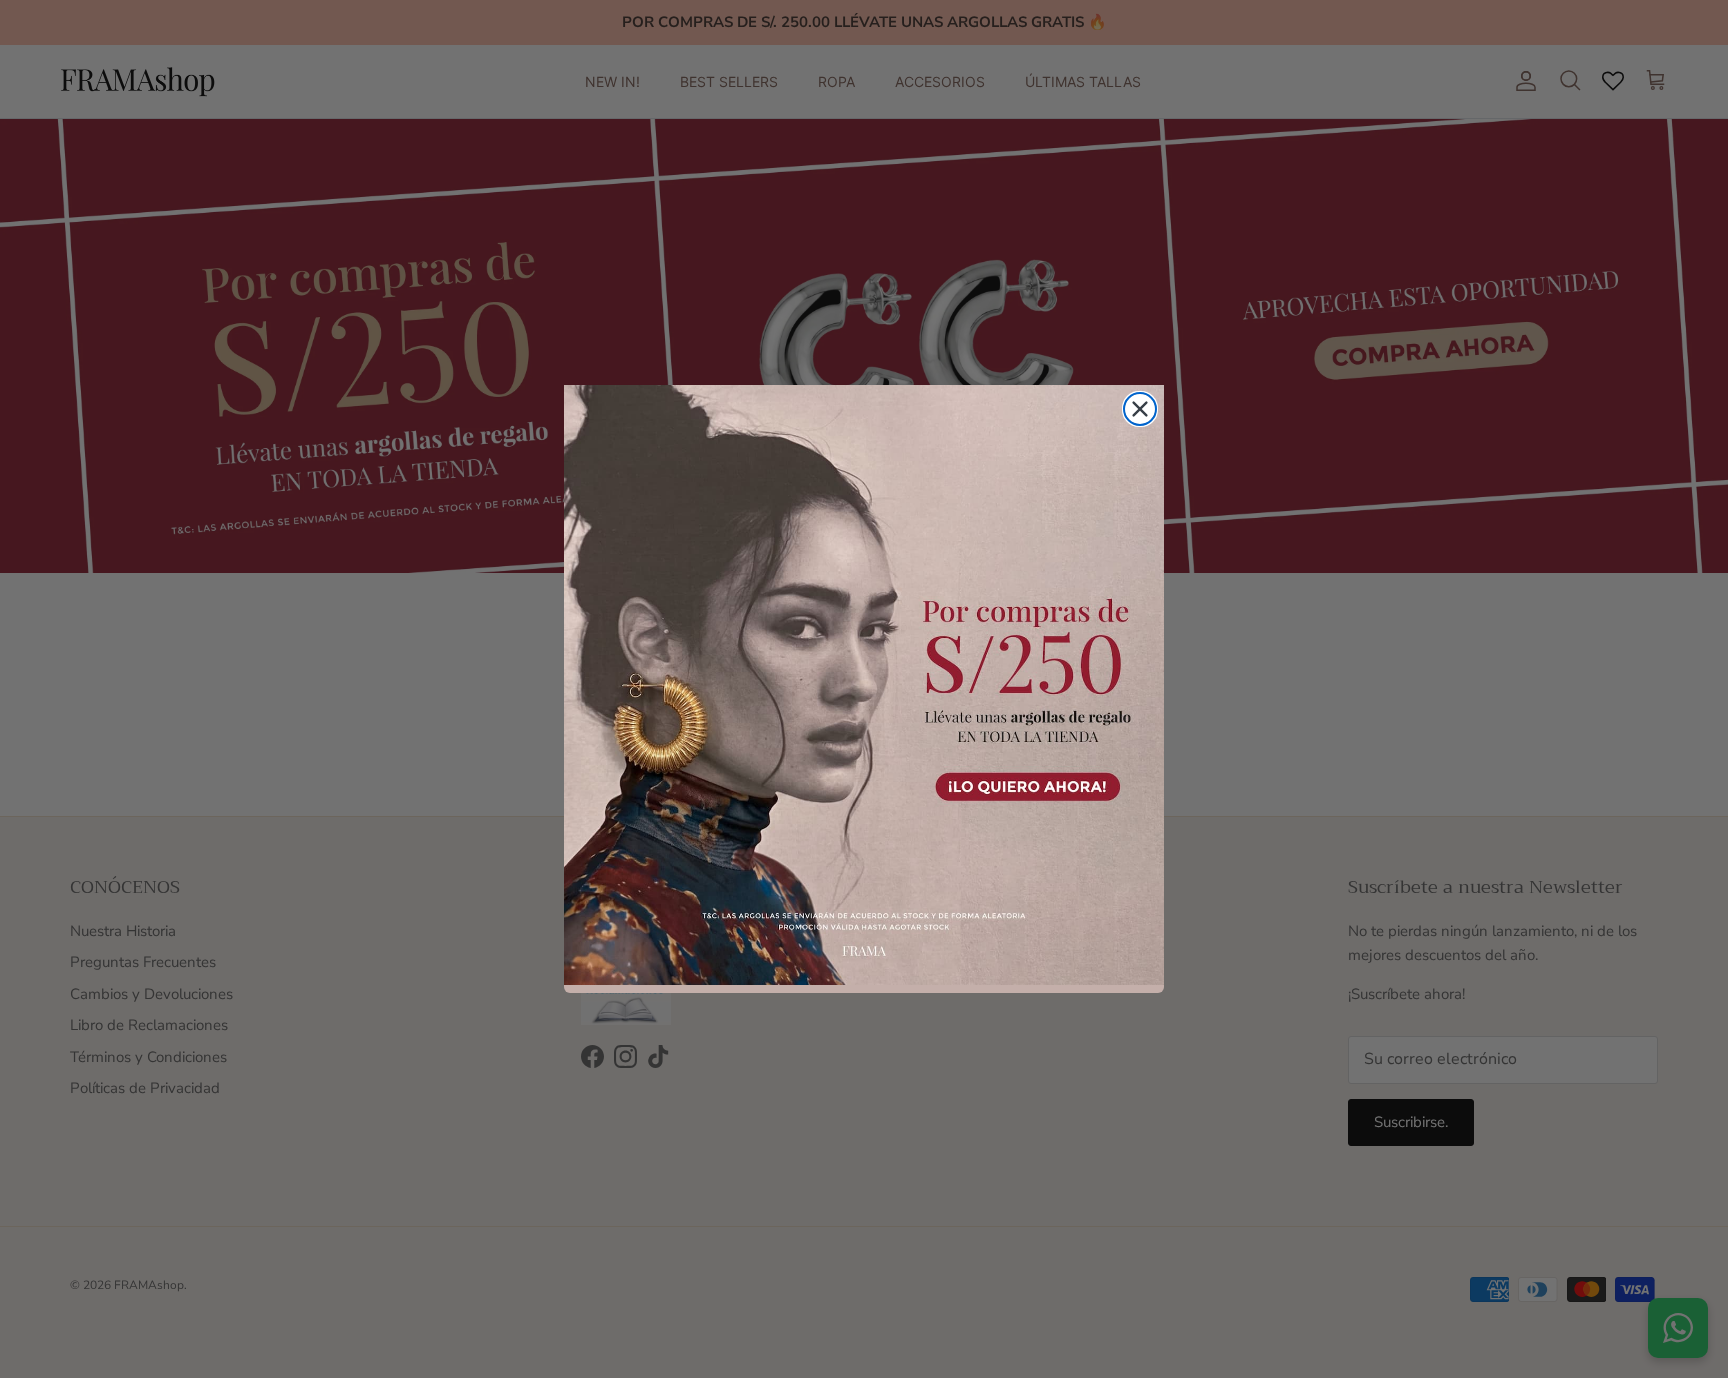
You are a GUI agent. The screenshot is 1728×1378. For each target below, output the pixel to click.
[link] (864, 685)
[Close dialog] (1140, 409)
